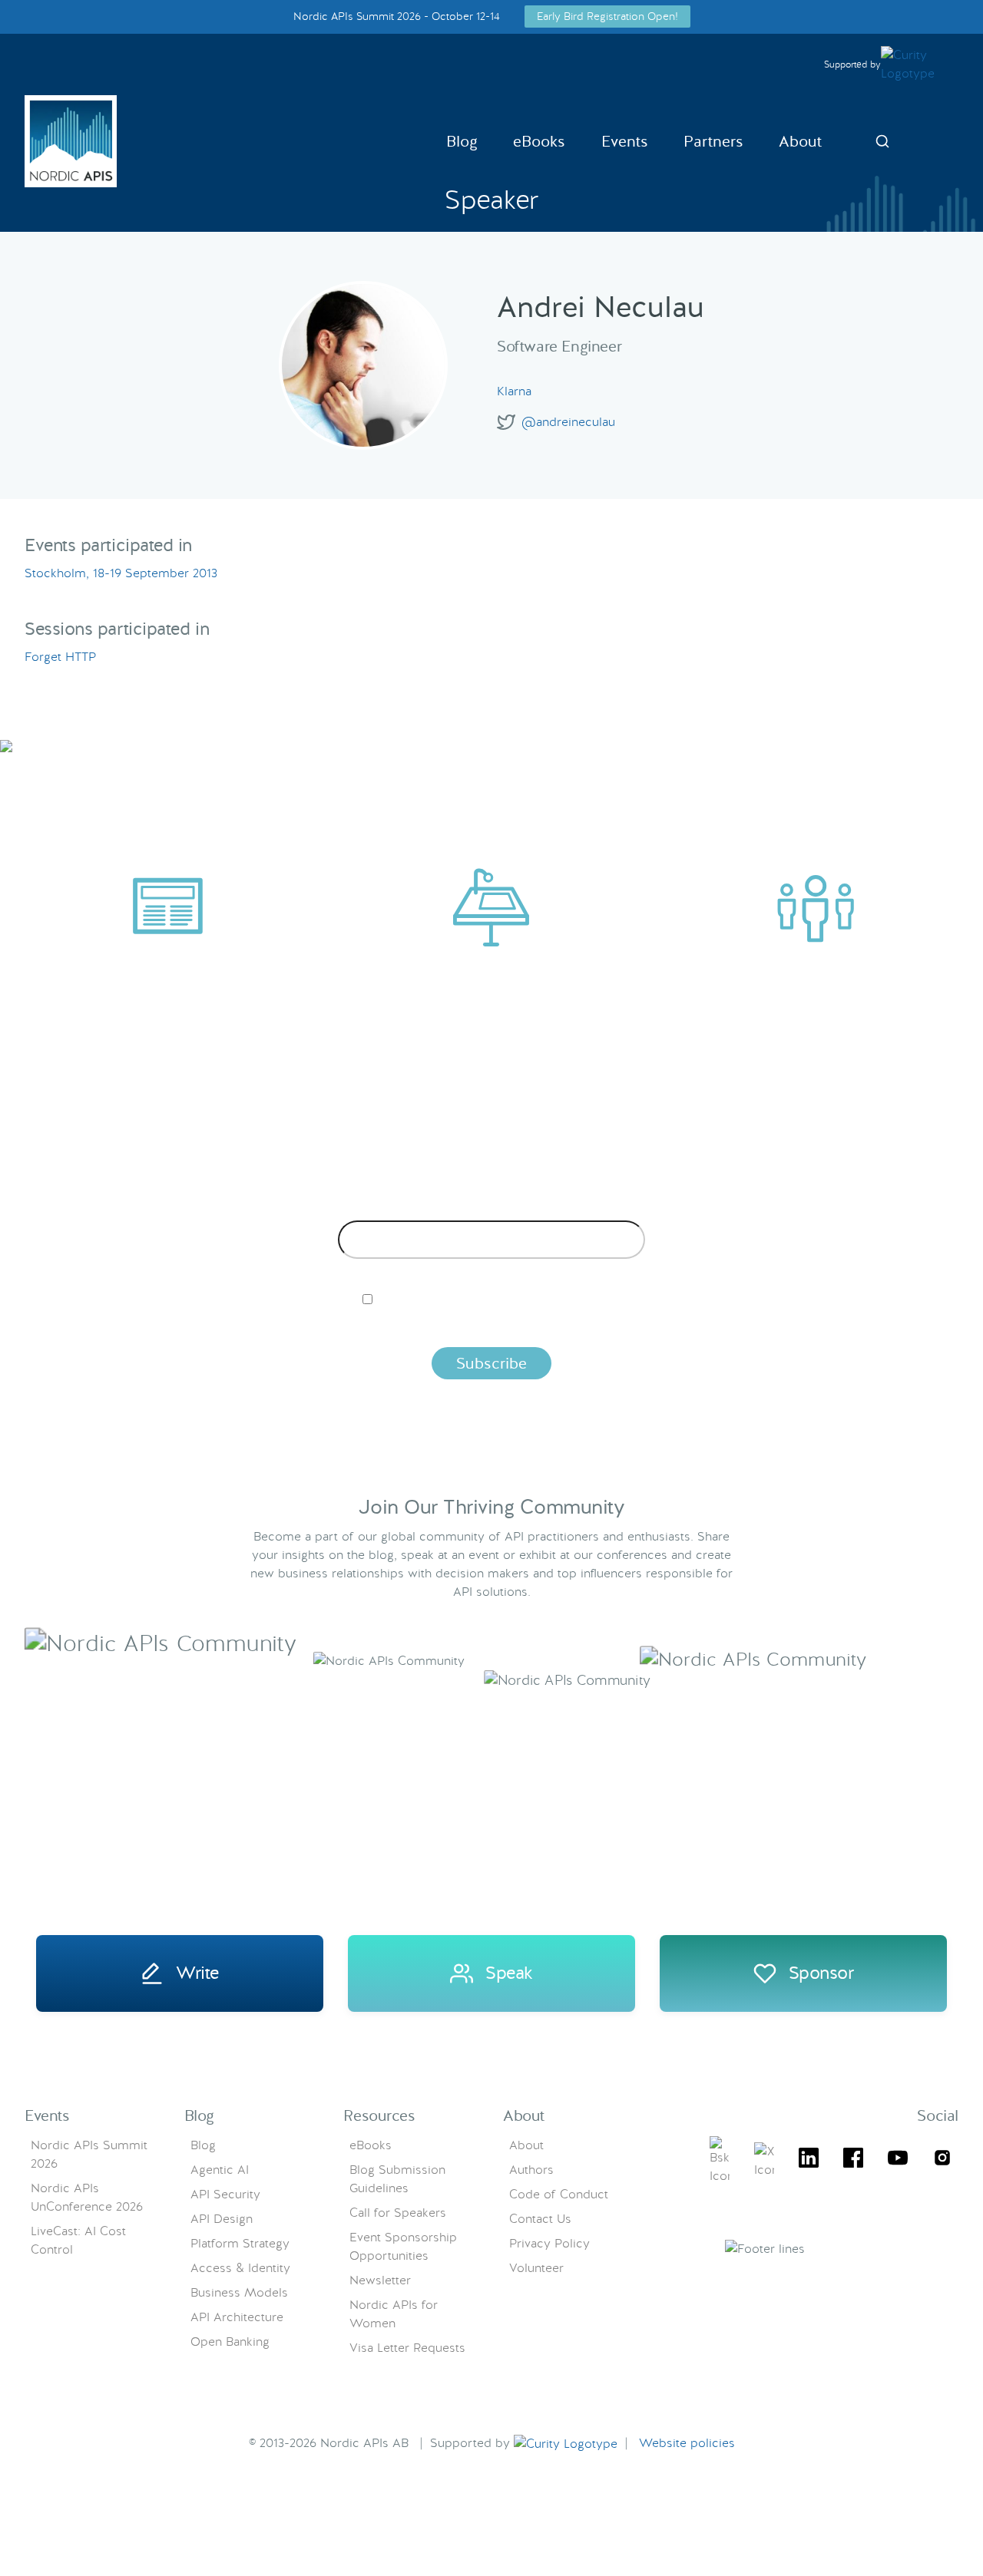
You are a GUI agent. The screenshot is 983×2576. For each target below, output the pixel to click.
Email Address (492, 1208)
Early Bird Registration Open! (607, 16)
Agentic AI (220, 2170)
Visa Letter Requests (407, 2348)
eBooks (539, 141)
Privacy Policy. (732, 1325)
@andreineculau (568, 422)
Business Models (239, 2292)
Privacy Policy (549, 2243)
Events (625, 141)
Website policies (687, 2443)
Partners (713, 141)
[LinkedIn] (809, 2160)
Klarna (514, 391)
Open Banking (230, 2342)
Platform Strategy (240, 2243)
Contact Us (540, 2219)
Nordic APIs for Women (394, 2314)
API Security (225, 2194)
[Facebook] (853, 2160)
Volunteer (536, 2268)
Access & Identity (240, 2268)
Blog (462, 141)
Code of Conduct (559, 2194)
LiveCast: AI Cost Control (78, 2240)
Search (882, 141)
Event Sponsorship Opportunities (403, 2246)
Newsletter (380, 2280)
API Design (222, 2219)
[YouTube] (898, 2160)
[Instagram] (942, 2160)
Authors (531, 2170)
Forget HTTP (60, 657)
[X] (720, 2161)
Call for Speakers (398, 2213)
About (800, 141)
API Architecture (237, 2317)
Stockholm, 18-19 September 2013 (121, 573)
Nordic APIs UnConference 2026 (87, 2197)
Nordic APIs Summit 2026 (89, 2154)
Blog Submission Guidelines (397, 2179)
